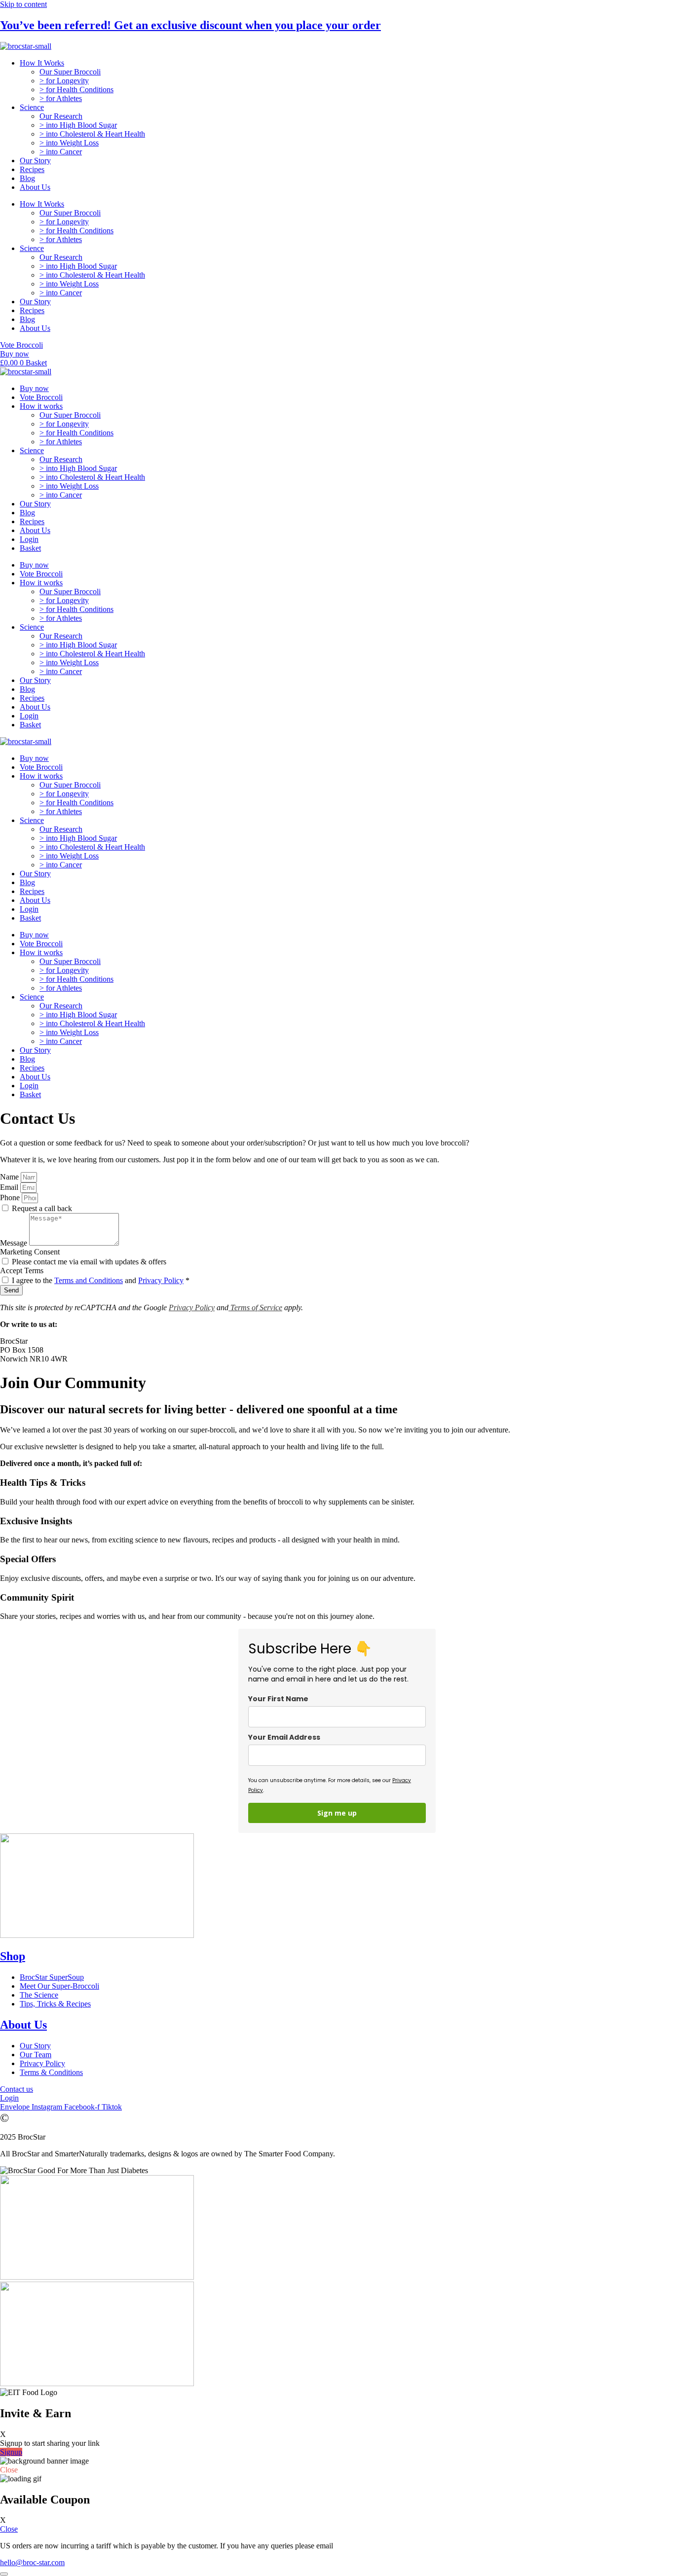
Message (15, 1243)
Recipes (32, 169)
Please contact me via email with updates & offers (89, 1262)
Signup (11, 2452)
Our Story (35, 161)
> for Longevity (64, 81)
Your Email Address (284, 1737)
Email (10, 1187)
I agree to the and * (101, 1280)
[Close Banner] (4, 2574)
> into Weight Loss (69, 143)
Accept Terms (22, 1270)
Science (32, 107)
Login (29, 539)
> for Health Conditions (76, 89)
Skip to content (23, 4)
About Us (35, 187)
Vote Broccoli (41, 397)
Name (10, 1177)
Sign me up (337, 1813)
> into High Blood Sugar (78, 125)
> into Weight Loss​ (69, 486)
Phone (11, 1198)
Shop (13, 1956)
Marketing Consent (30, 1252)
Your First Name (278, 1699)
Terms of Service (255, 1307)
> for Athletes (61, 98)
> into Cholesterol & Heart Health (92, 134)
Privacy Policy (161, 1280)
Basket (30, 548)
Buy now (34, 388)
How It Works (42, 63)
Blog (27, 178)
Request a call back (42, 1208)
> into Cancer (61, 152)
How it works (41, 406)
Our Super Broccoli (70, 72)
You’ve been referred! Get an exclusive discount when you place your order (190, 25)
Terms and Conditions (89, 1280)
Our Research (61, 116)
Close (9, 2529)
